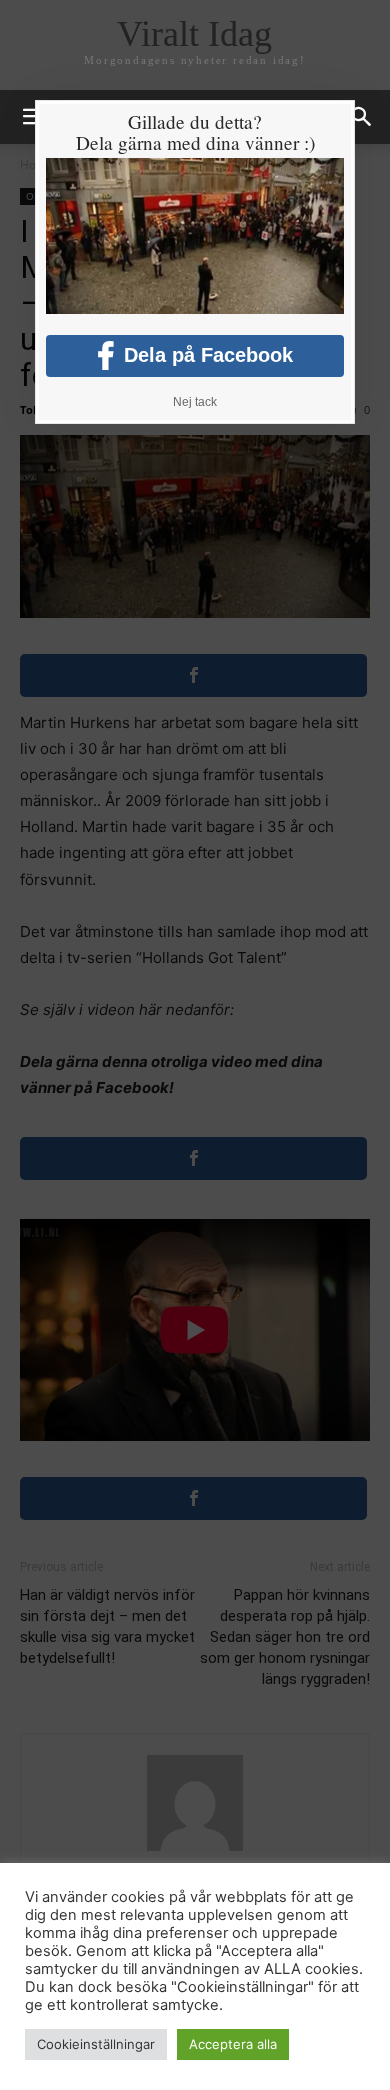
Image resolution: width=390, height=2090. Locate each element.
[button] (362, 117)
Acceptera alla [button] (233, 2044)
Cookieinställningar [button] (96, 2044)
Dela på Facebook (208, 355)
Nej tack (195, 402)
